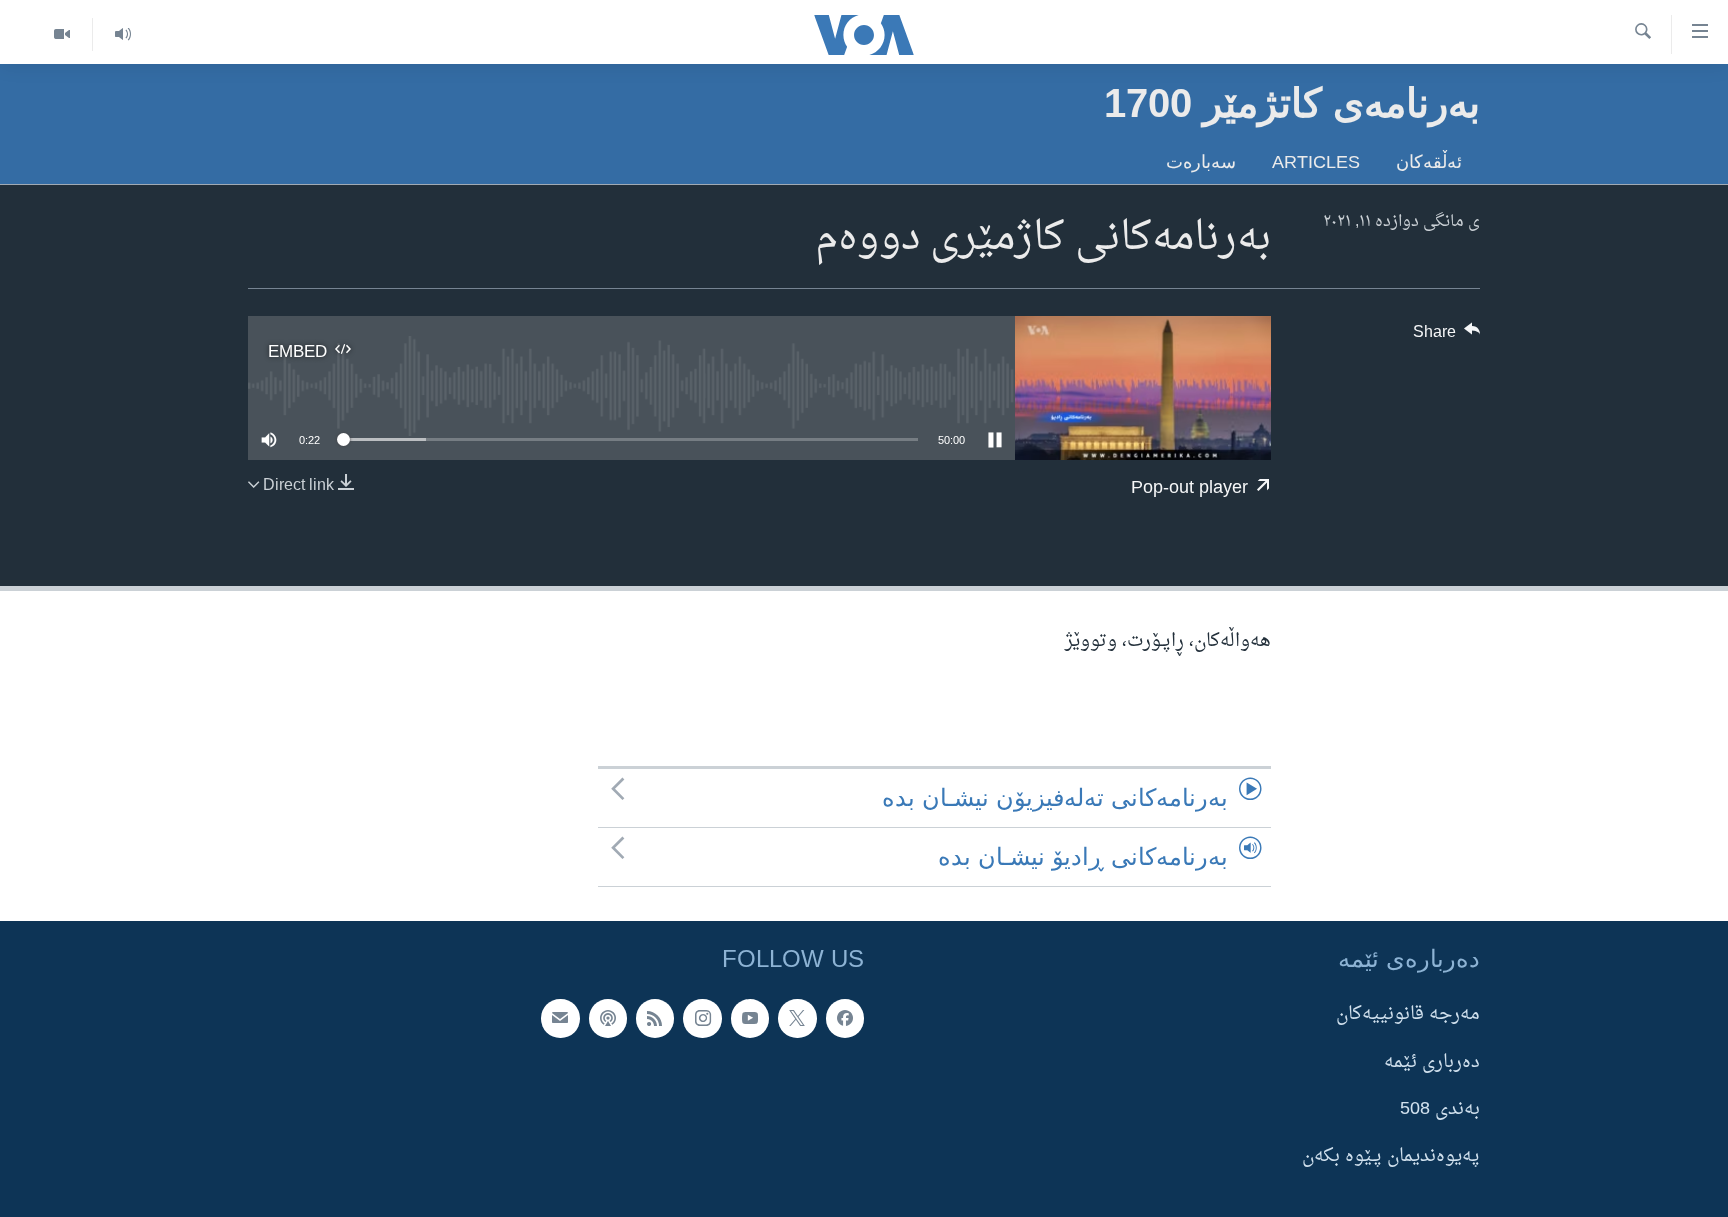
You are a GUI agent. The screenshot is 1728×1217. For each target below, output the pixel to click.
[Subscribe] (560, 1019)
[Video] (62, 34)
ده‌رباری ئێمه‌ (1432, 1062)
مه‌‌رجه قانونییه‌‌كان (1408, 1015)
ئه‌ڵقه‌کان (1429, 161)
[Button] (1447, 337)
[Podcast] (608, 1019)
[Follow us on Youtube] (750, 1019)
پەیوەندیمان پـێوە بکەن (1391, 1157)
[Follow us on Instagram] (702, 1019)
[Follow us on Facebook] (845, 1019)
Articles (1316, 161)
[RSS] (655, 1019)
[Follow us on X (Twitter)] (797, 1019)
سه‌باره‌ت (1201, 161)
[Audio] (122, 34)
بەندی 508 (1440, 1109)
